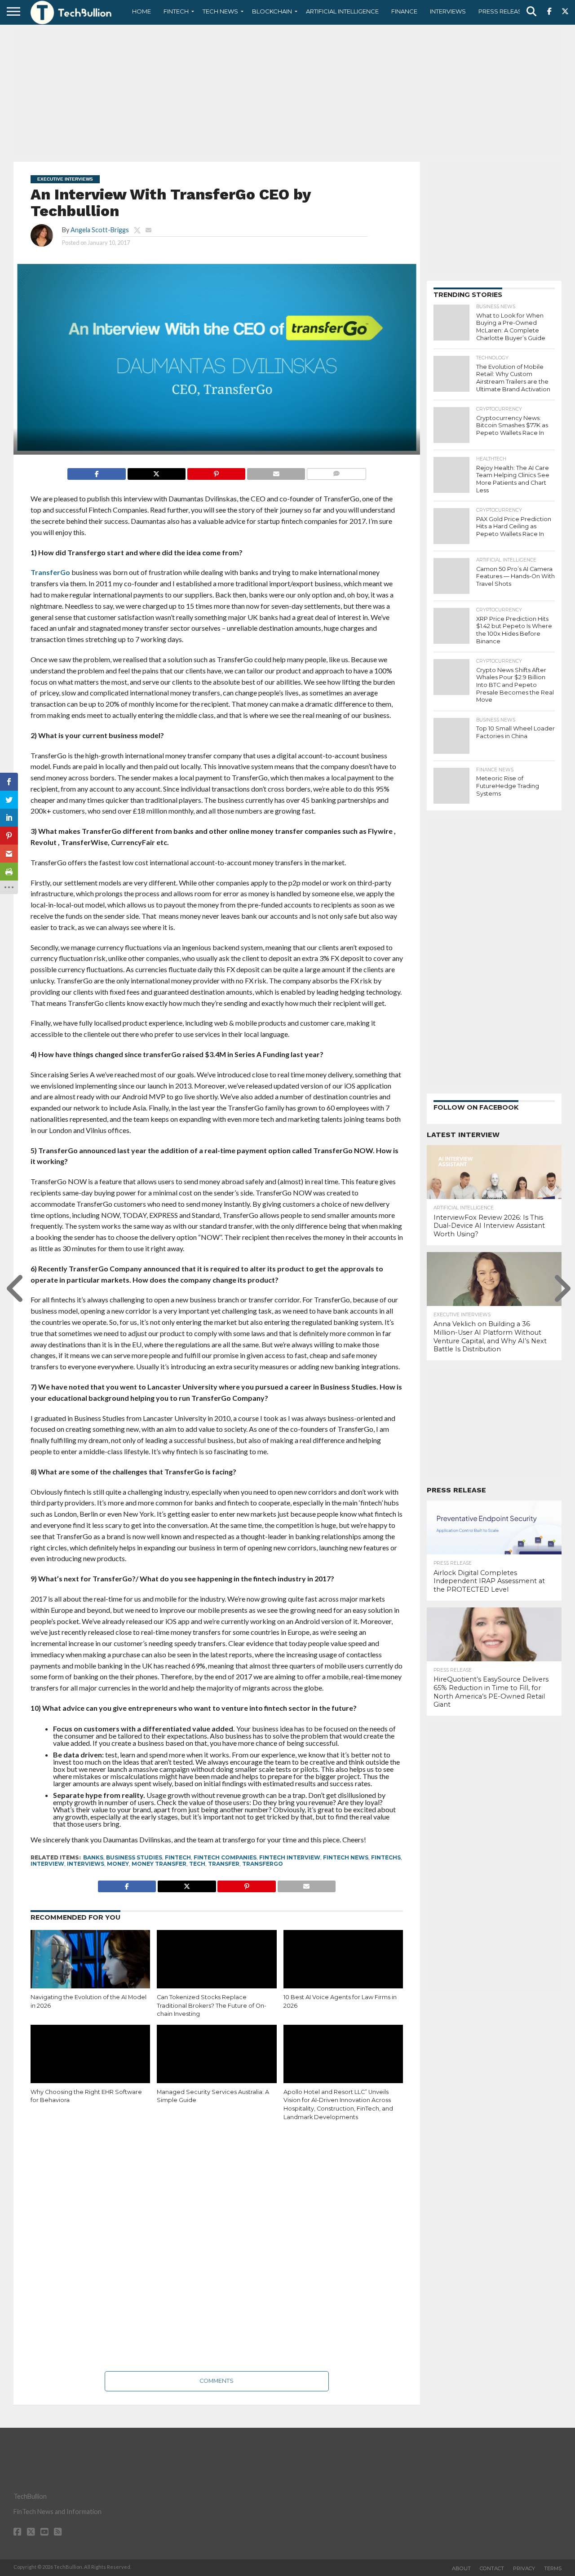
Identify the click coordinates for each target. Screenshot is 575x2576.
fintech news (346, 1857)
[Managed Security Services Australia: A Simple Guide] (217, 2061)
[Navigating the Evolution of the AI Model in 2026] (90, 1966)
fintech (178, 1857)
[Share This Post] (156, 471)
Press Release (502, 11)
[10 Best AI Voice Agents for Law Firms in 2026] (343, 1966)
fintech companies (225, 1857)
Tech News (220, 11)
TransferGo (50, 572)
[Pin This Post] (216, 471)
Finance (404, 11)
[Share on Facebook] (96, 471)
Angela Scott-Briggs (100, 230)
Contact (492, 2568)
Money (118, 1864)
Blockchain (272, 11)
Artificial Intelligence (342, 11)
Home (142, 11)
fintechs (386, 1857)
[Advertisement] (287, 92)
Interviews (448, 11)
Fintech (176, 11)
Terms (553, 2568)
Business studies (134, 1857)
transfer (224, 1864)
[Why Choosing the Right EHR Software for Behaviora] (90, 2061)
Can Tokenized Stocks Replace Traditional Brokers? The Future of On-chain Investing (212, 2005)
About (461, 2568)
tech (197, 1864)
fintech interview (290, 1857)
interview (47, 1864)
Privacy (524, 2568)
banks (93, 1857)
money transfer (159, 1864)
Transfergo (263, 1864)
